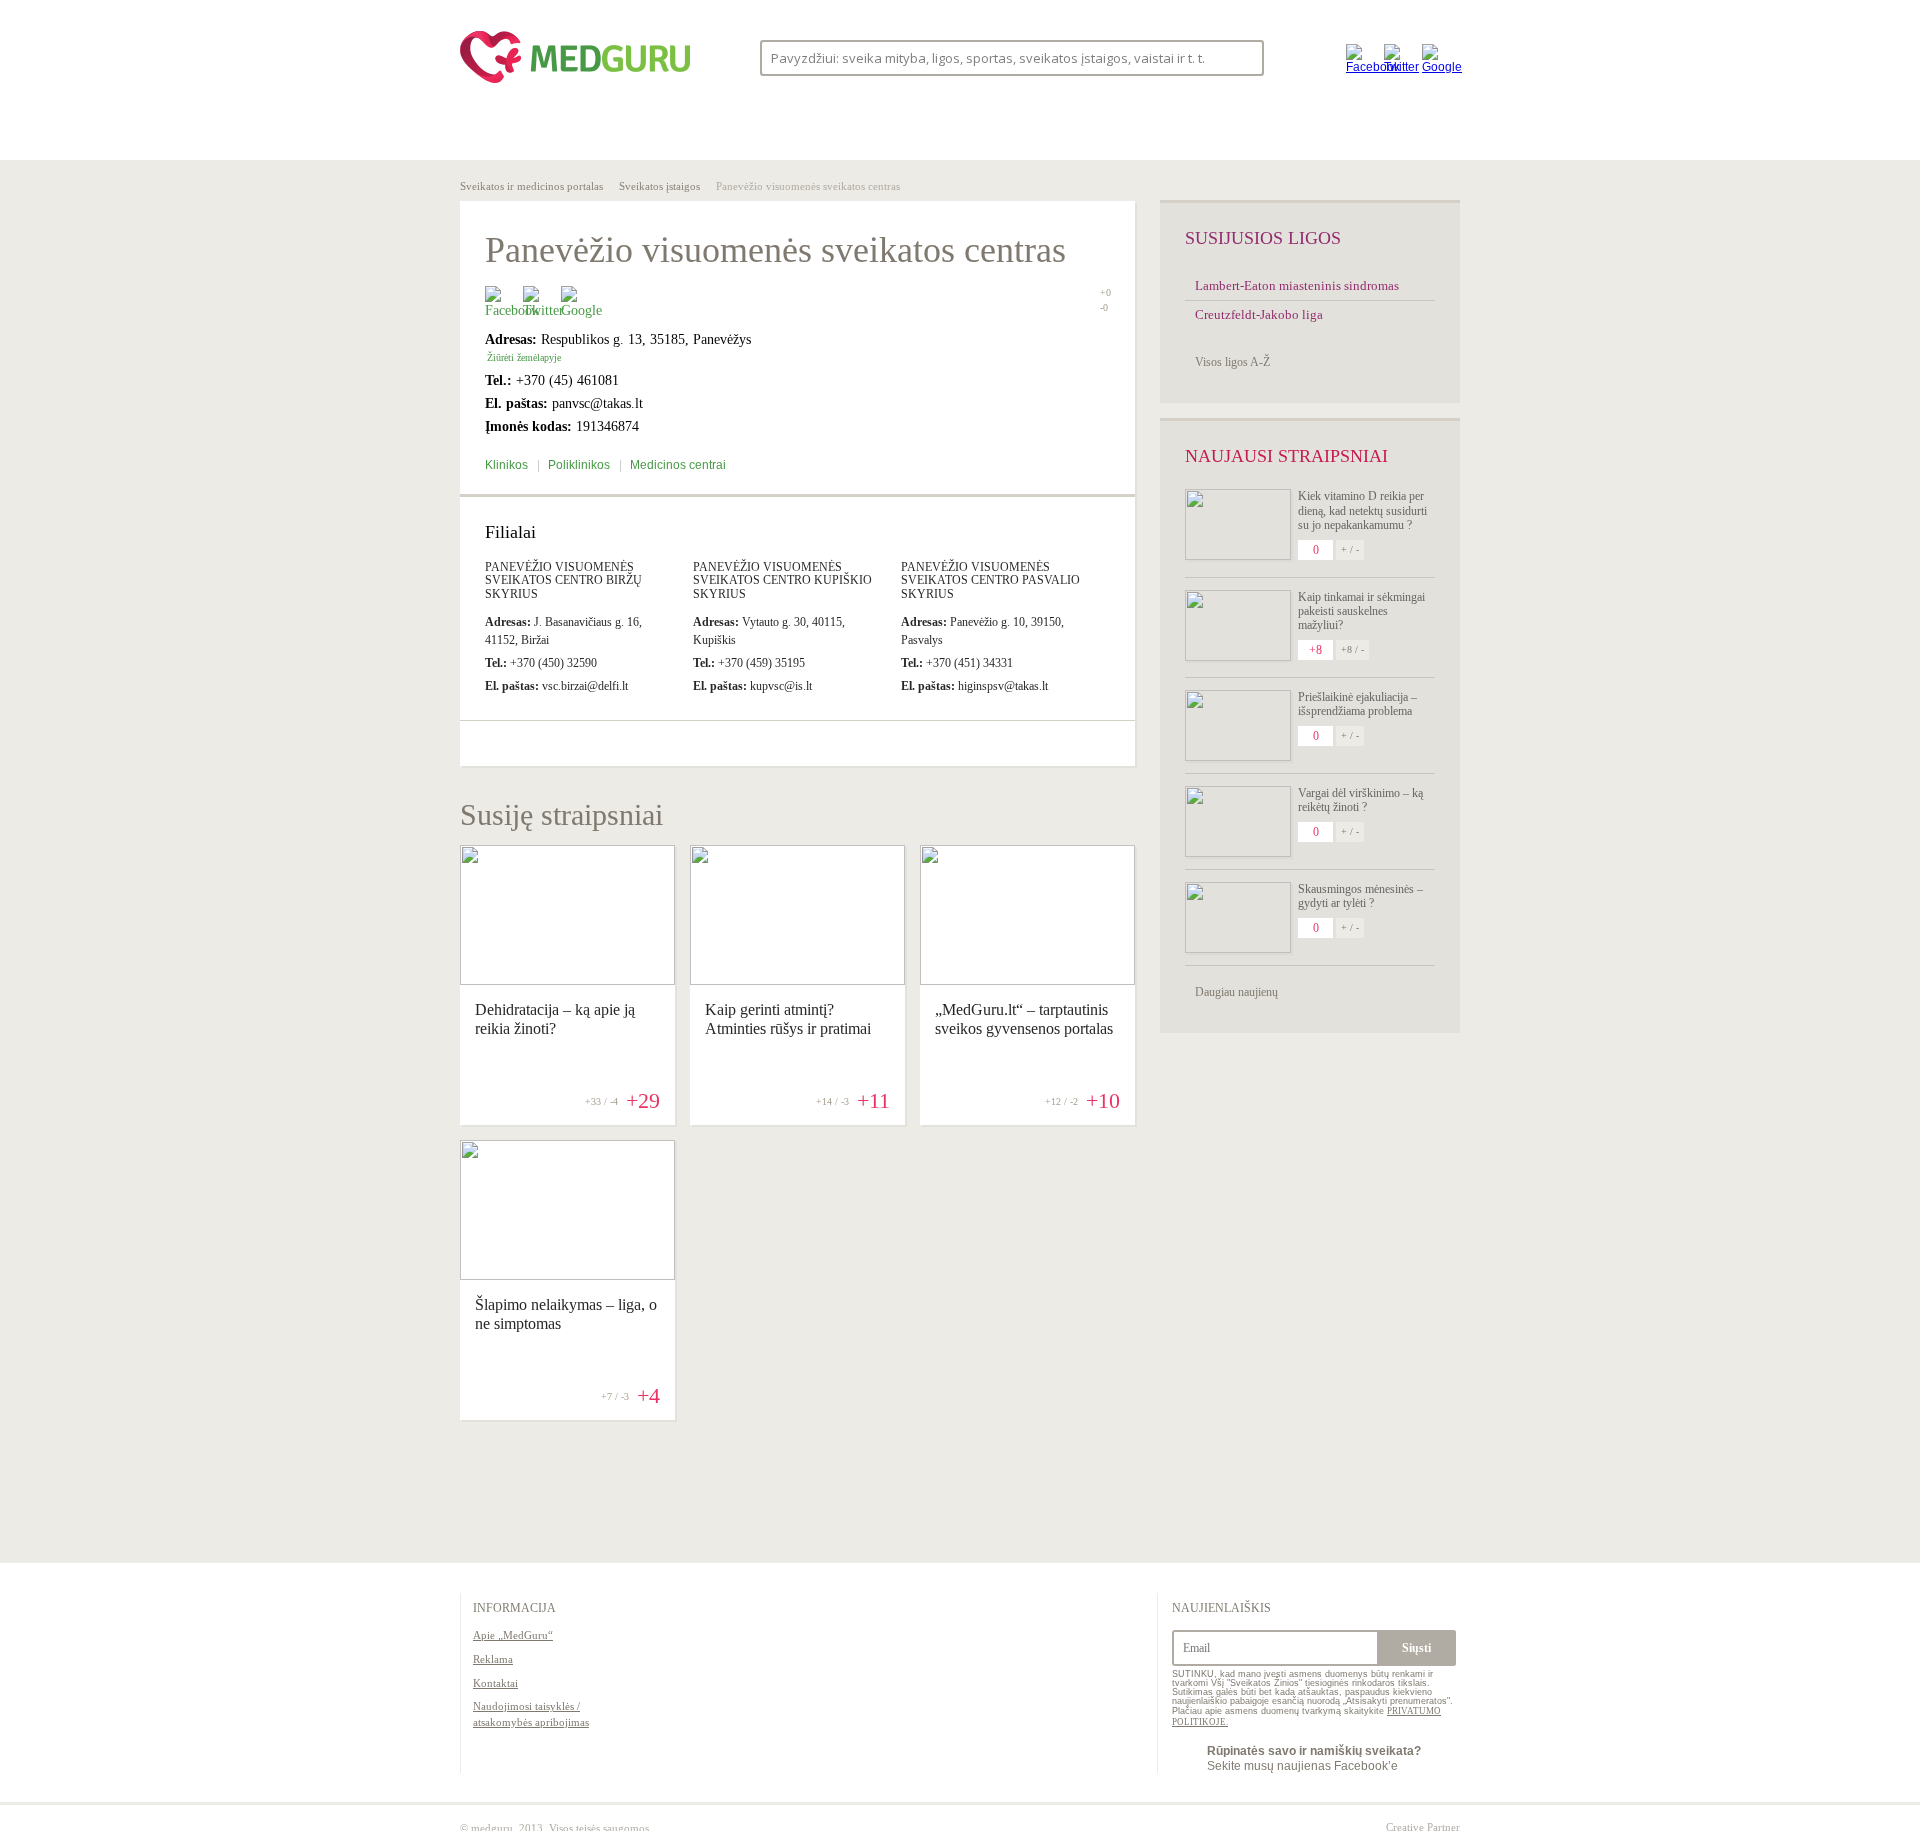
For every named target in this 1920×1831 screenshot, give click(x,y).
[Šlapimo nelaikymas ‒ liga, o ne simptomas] (567, 1275)
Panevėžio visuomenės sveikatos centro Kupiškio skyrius (782, 580)
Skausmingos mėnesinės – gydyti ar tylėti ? (1360, 896)
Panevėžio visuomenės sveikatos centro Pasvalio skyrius (990, 580)
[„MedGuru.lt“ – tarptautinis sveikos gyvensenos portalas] (1027, 980)
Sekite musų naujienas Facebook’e (1314, 1758)
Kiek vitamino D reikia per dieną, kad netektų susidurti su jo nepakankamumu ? (1362, 510)
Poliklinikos (580, 465)
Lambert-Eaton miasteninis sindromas (1297, 285)
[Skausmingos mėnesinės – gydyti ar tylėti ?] (1238, 917)
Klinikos (508, 465)
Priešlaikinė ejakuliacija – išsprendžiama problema (1357, 704)
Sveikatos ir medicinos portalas (531, 186)
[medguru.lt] (575, 83)
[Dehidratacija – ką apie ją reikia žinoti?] (567, 980)
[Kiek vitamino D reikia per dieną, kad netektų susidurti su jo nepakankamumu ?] (1238, 524)
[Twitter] (1398, 57)
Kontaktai (495, 1683)
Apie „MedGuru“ (513, 1635)
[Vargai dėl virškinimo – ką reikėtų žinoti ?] (1238, 821)
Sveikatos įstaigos (659, 186)
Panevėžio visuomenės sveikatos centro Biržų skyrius (563, 580)
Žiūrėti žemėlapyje (524, 357)
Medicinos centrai (678, 465)
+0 (1105, 292)
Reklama (493, 1659)
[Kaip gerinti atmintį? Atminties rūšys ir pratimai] (797, 980)
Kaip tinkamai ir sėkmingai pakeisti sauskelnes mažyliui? (1361, 611)
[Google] (1436, 57)
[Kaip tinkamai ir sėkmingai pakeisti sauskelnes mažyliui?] (1238, 625)
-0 (1104, 308)
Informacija (514, 1608)
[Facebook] (1360, 57)
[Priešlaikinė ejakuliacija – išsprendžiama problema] (1238, 725)
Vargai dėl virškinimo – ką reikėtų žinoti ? (1360, 800)
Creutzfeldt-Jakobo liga (1259, 314)
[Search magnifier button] (1242, 56)
